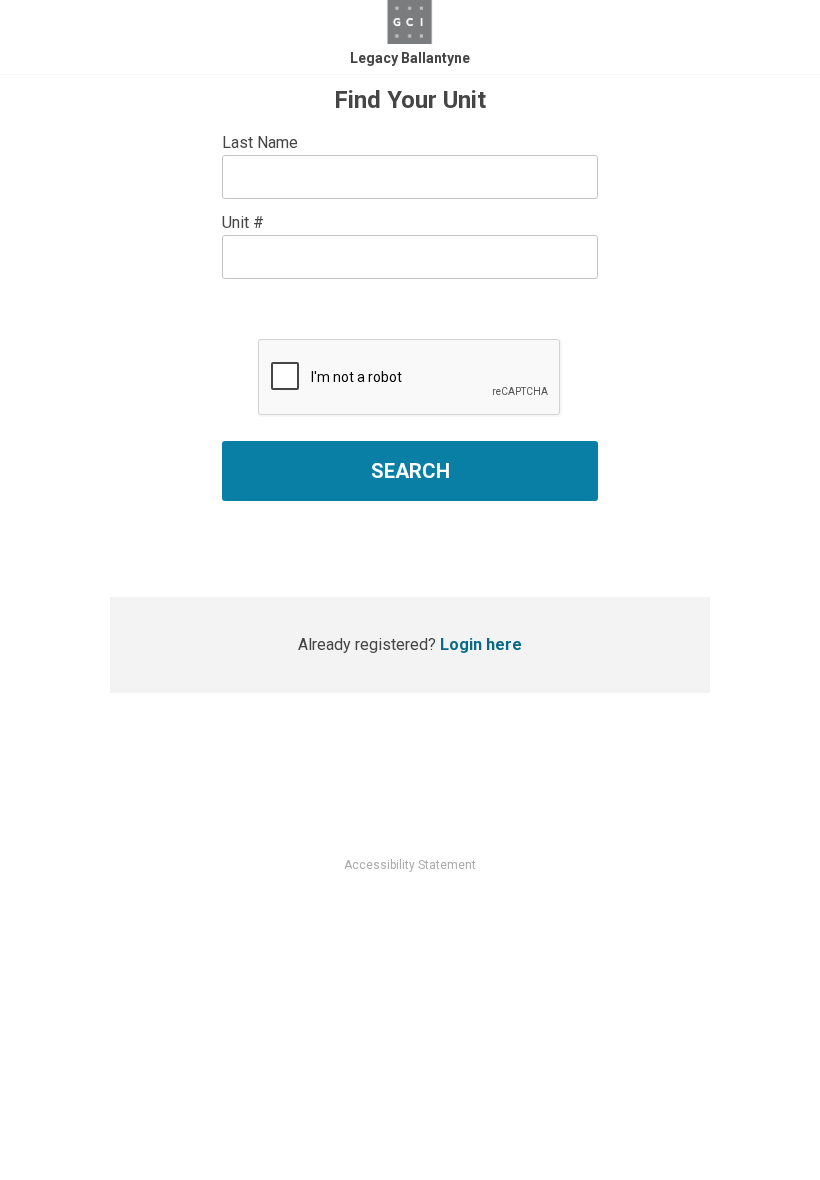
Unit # (243, 222)
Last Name (260, 142)
